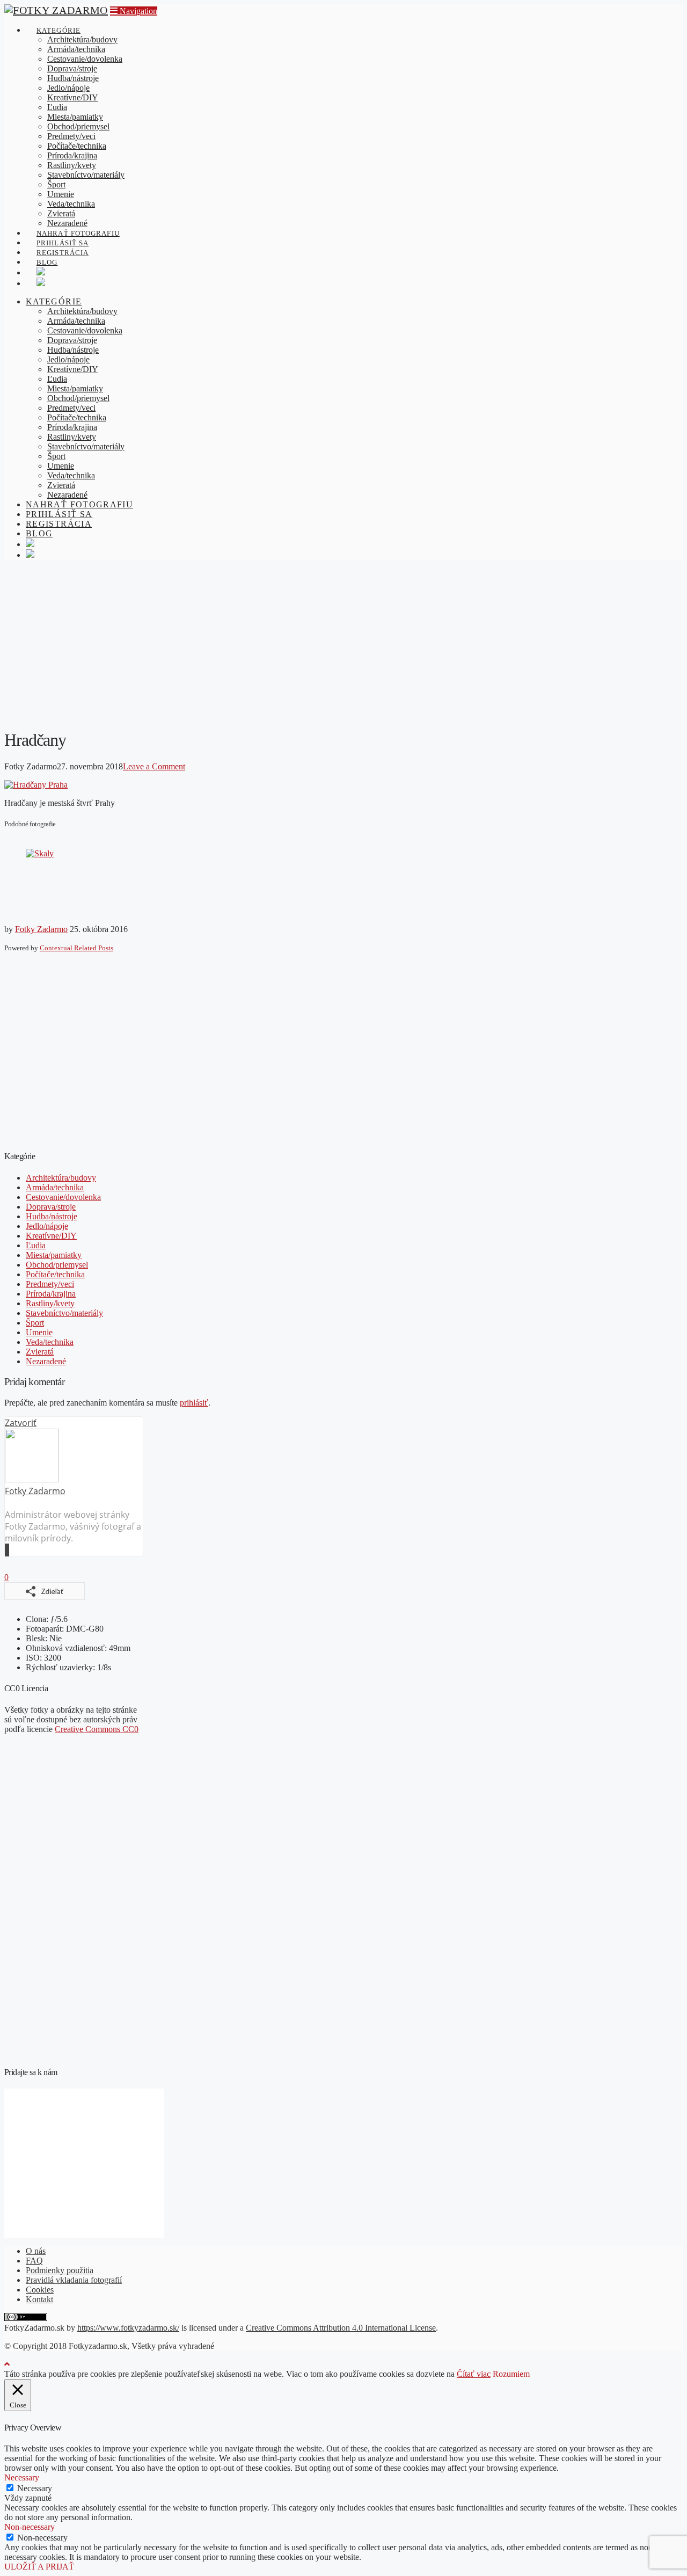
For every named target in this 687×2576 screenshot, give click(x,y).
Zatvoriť (21, 1423)
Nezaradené (46, 1361)
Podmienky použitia (60, 2270)
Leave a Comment (154, 766)
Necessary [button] (22, 2477)
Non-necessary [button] (30, 2527)
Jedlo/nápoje (47, 1226)
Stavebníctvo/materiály (64, 1313)
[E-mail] (5, 1550)
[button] (134, 11)
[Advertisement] (343, 644)
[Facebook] (6, 1550)
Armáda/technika (55, 1187)
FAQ (34, 2261)
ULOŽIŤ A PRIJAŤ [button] (39, 2567)
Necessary (35, 2488)
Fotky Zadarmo (41, 929)
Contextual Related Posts (76, 948)
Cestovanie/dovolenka (63, 1197)
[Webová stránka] (9, 1550)
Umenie (39, 1332)
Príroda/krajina (51, 1294)
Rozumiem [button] (511, 2374)
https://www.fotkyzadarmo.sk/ (128, 2328)
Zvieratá (40, 1352)
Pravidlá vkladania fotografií (74, 2280)
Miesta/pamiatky (54, 1255)
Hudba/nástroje (52, 1216)
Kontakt (39, 2299)
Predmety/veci (50, 1284)
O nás (36, 2251)
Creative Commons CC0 (97, 1729)
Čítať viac (474, 2374)
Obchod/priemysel (57, 1265)
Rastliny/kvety (50, 1303)
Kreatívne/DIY (51, 1236)
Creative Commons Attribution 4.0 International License (341, 2328)
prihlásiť (194, 1403)
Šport (35, 1323)
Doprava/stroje (51, 1207)
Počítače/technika (55, 1274)
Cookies (40, 2290)
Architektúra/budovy (61, 1178)
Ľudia (36, 1245)
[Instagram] (8, 1550)
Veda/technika (50, 1342)
